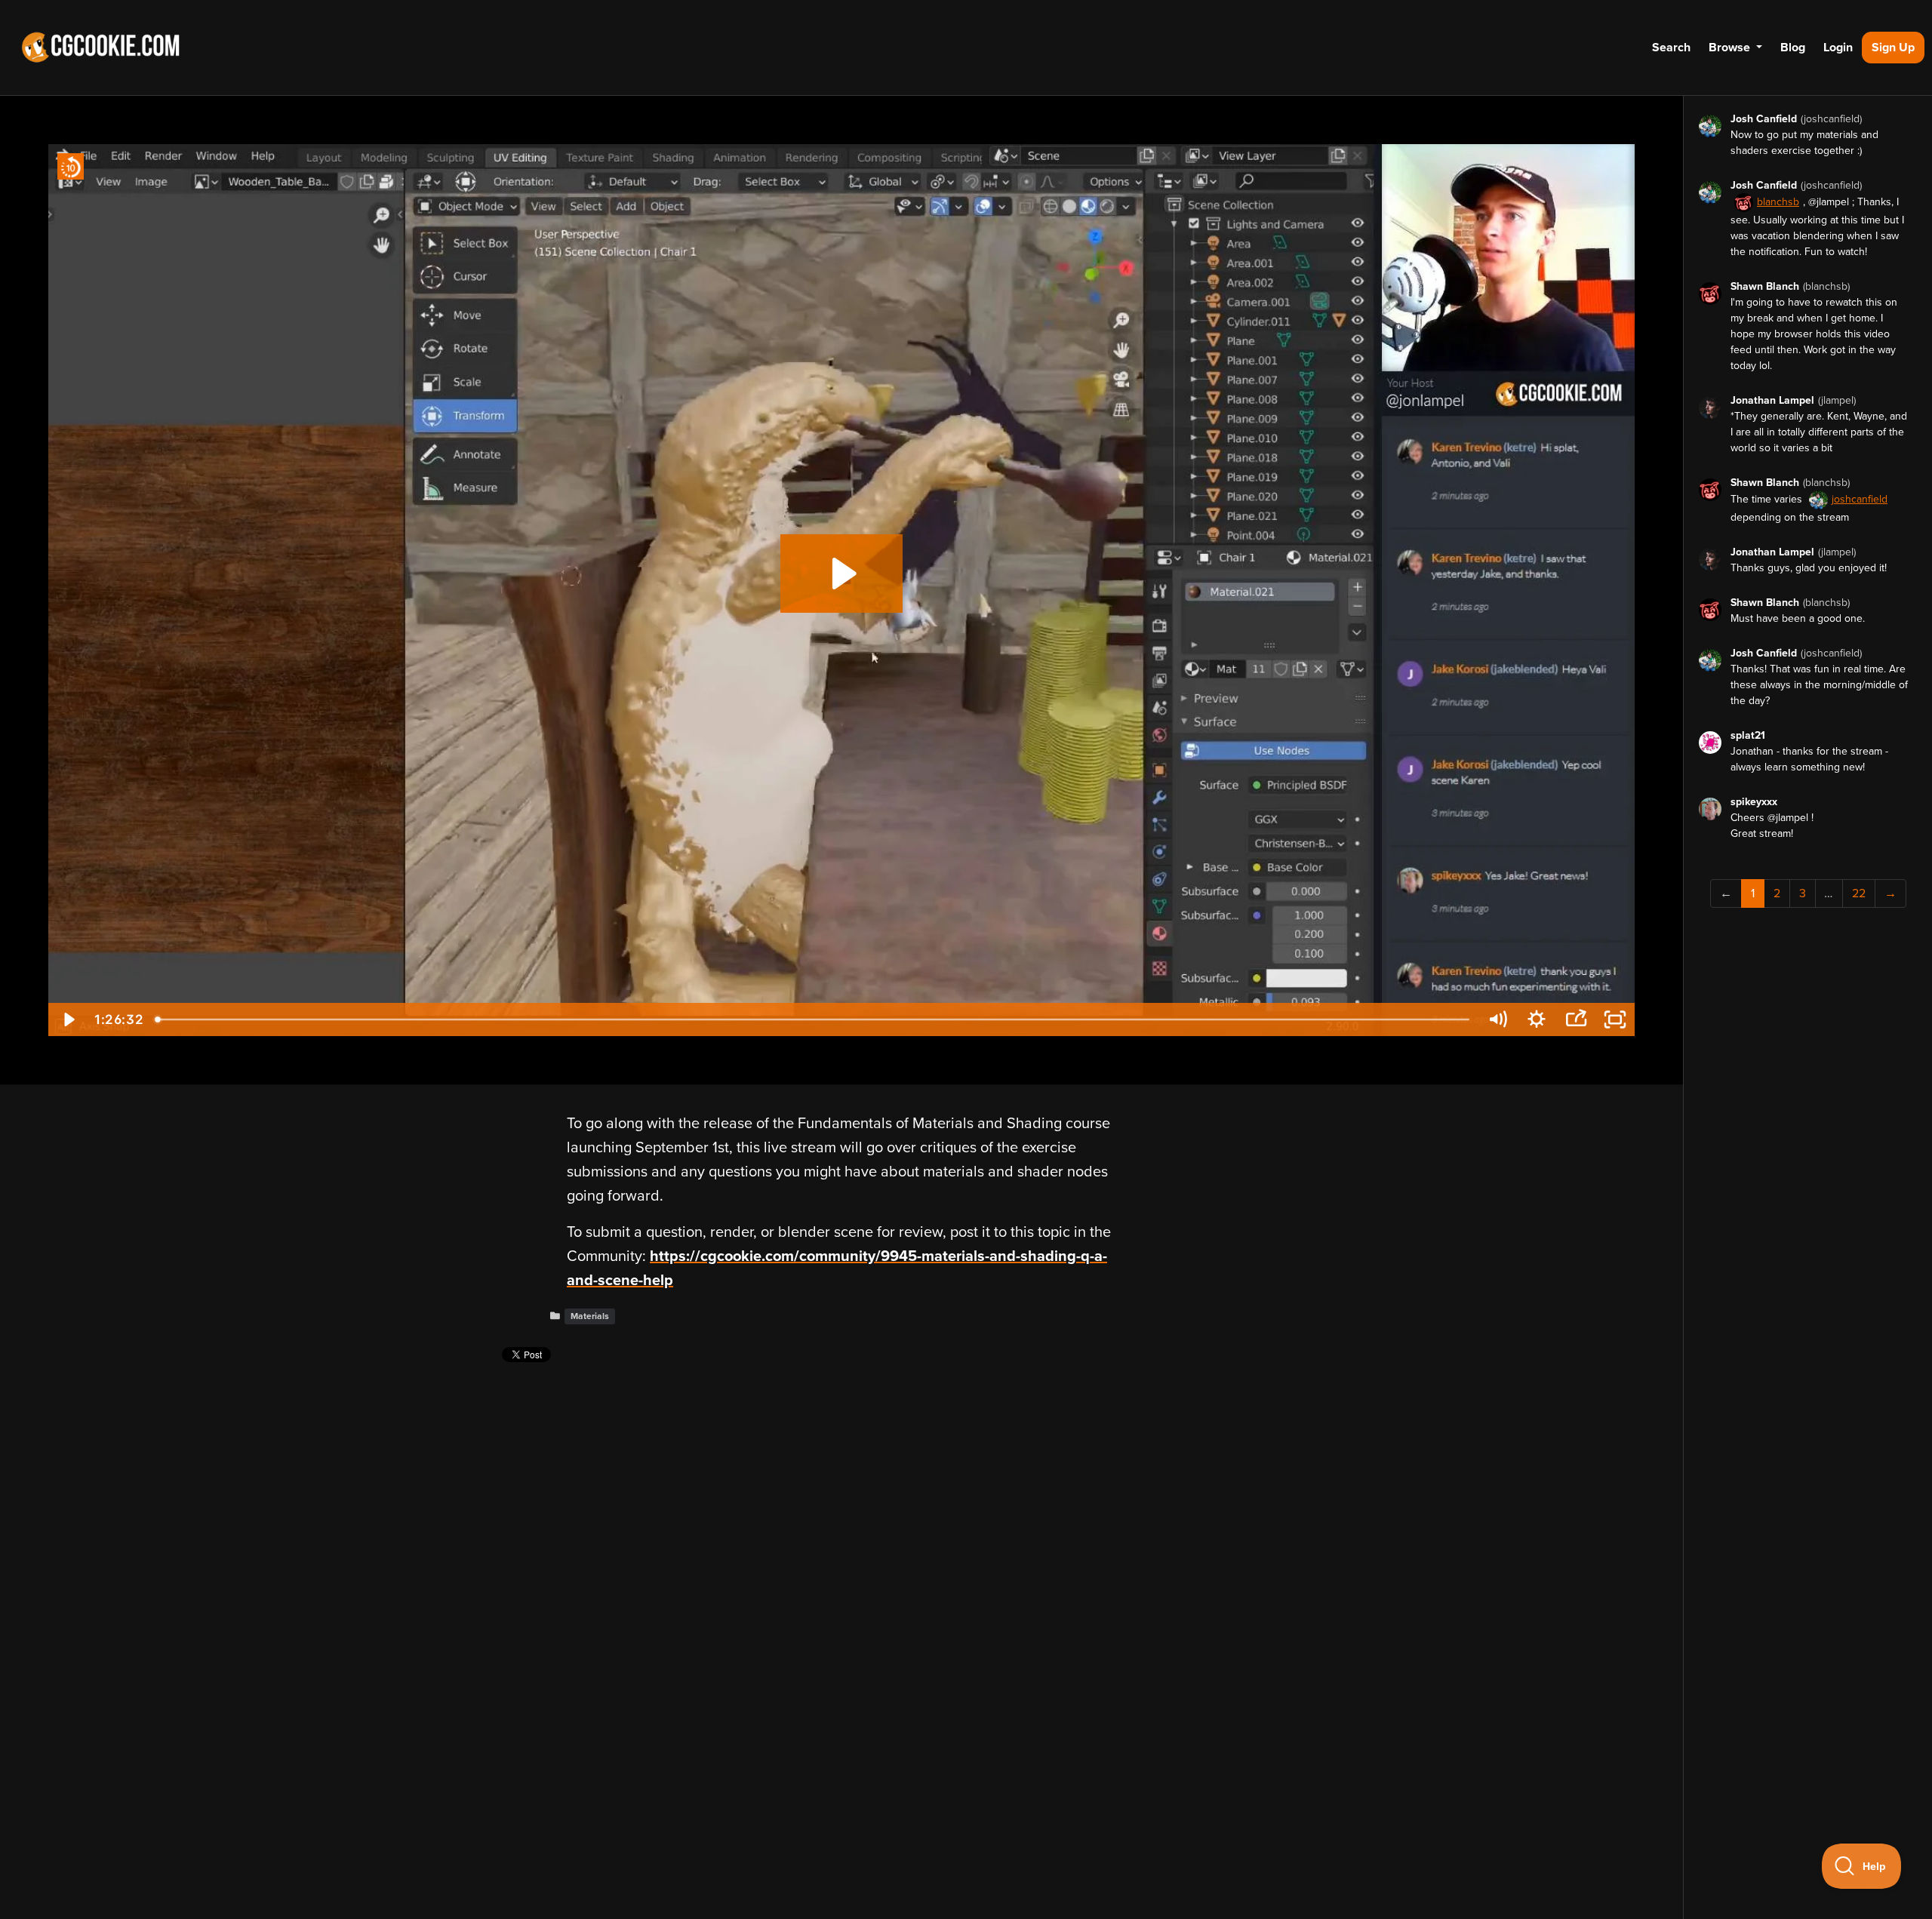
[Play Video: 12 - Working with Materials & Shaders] (842, 574)
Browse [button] (1731, 48)
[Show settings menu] (1537, 1019)
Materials (590, 1316)
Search (1671, 48)
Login (1838, 48)
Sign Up (1893, 48)
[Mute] (1497, 1019)
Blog (1793, 48)
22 (1859, 893)
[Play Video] (68, 1019)
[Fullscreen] (1615, 1019)
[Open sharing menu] (1576, 1019)
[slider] (814, 1019)
